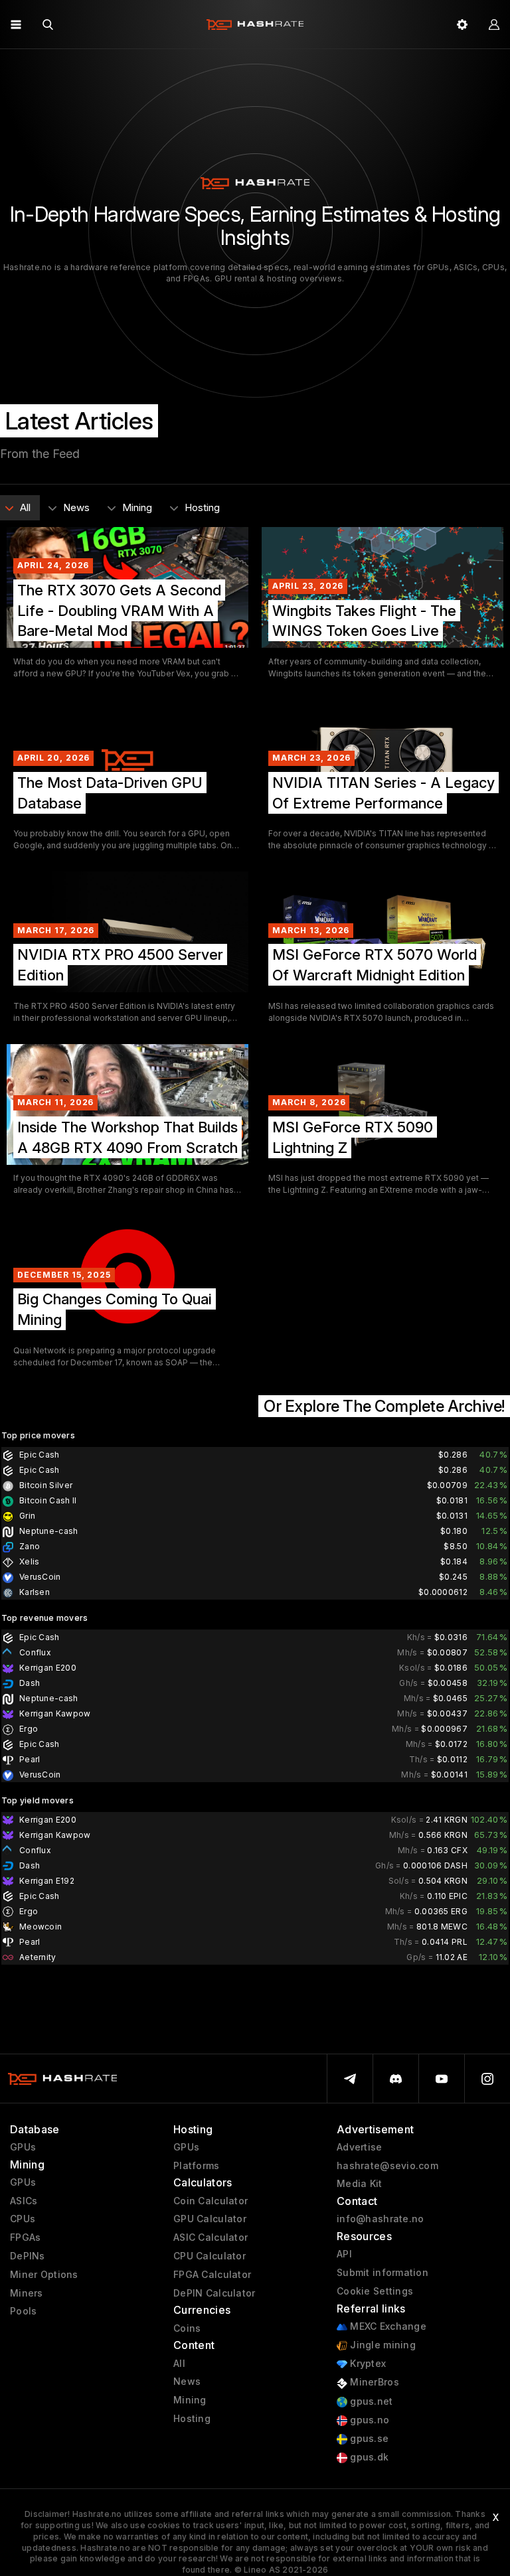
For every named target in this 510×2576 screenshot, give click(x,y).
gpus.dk (368, 2457)
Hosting (192, 2419)
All (179, 2364)
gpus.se (368, 2439)
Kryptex (367, 2364)
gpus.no (368, 2420)
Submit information (382, 2273)
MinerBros (373, 2382)
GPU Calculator (210, 2219)
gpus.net (370, 2401)
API (344, 2254)
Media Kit (360, 2184)
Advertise (360, 2147)
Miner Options (44, 2275)
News (187, 2382)
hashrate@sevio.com (387, 2166)
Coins (187, 2328)
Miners (27, 2293)
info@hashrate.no (380, 2219)
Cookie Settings (375, 2291)
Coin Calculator (211, 2201)
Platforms (197, 2166)
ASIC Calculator (211, 2237)
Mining (190, 2400)
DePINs (28, 2256)
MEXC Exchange (387, 2326)
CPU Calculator (210, 2256)
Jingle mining (382, 2345)
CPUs (23, 2219)
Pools (23, 2311)
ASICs (24, 2201)
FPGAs (25, 2237)
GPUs (23, 2147)
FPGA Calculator (212, 2275)
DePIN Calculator (214, 2293)
